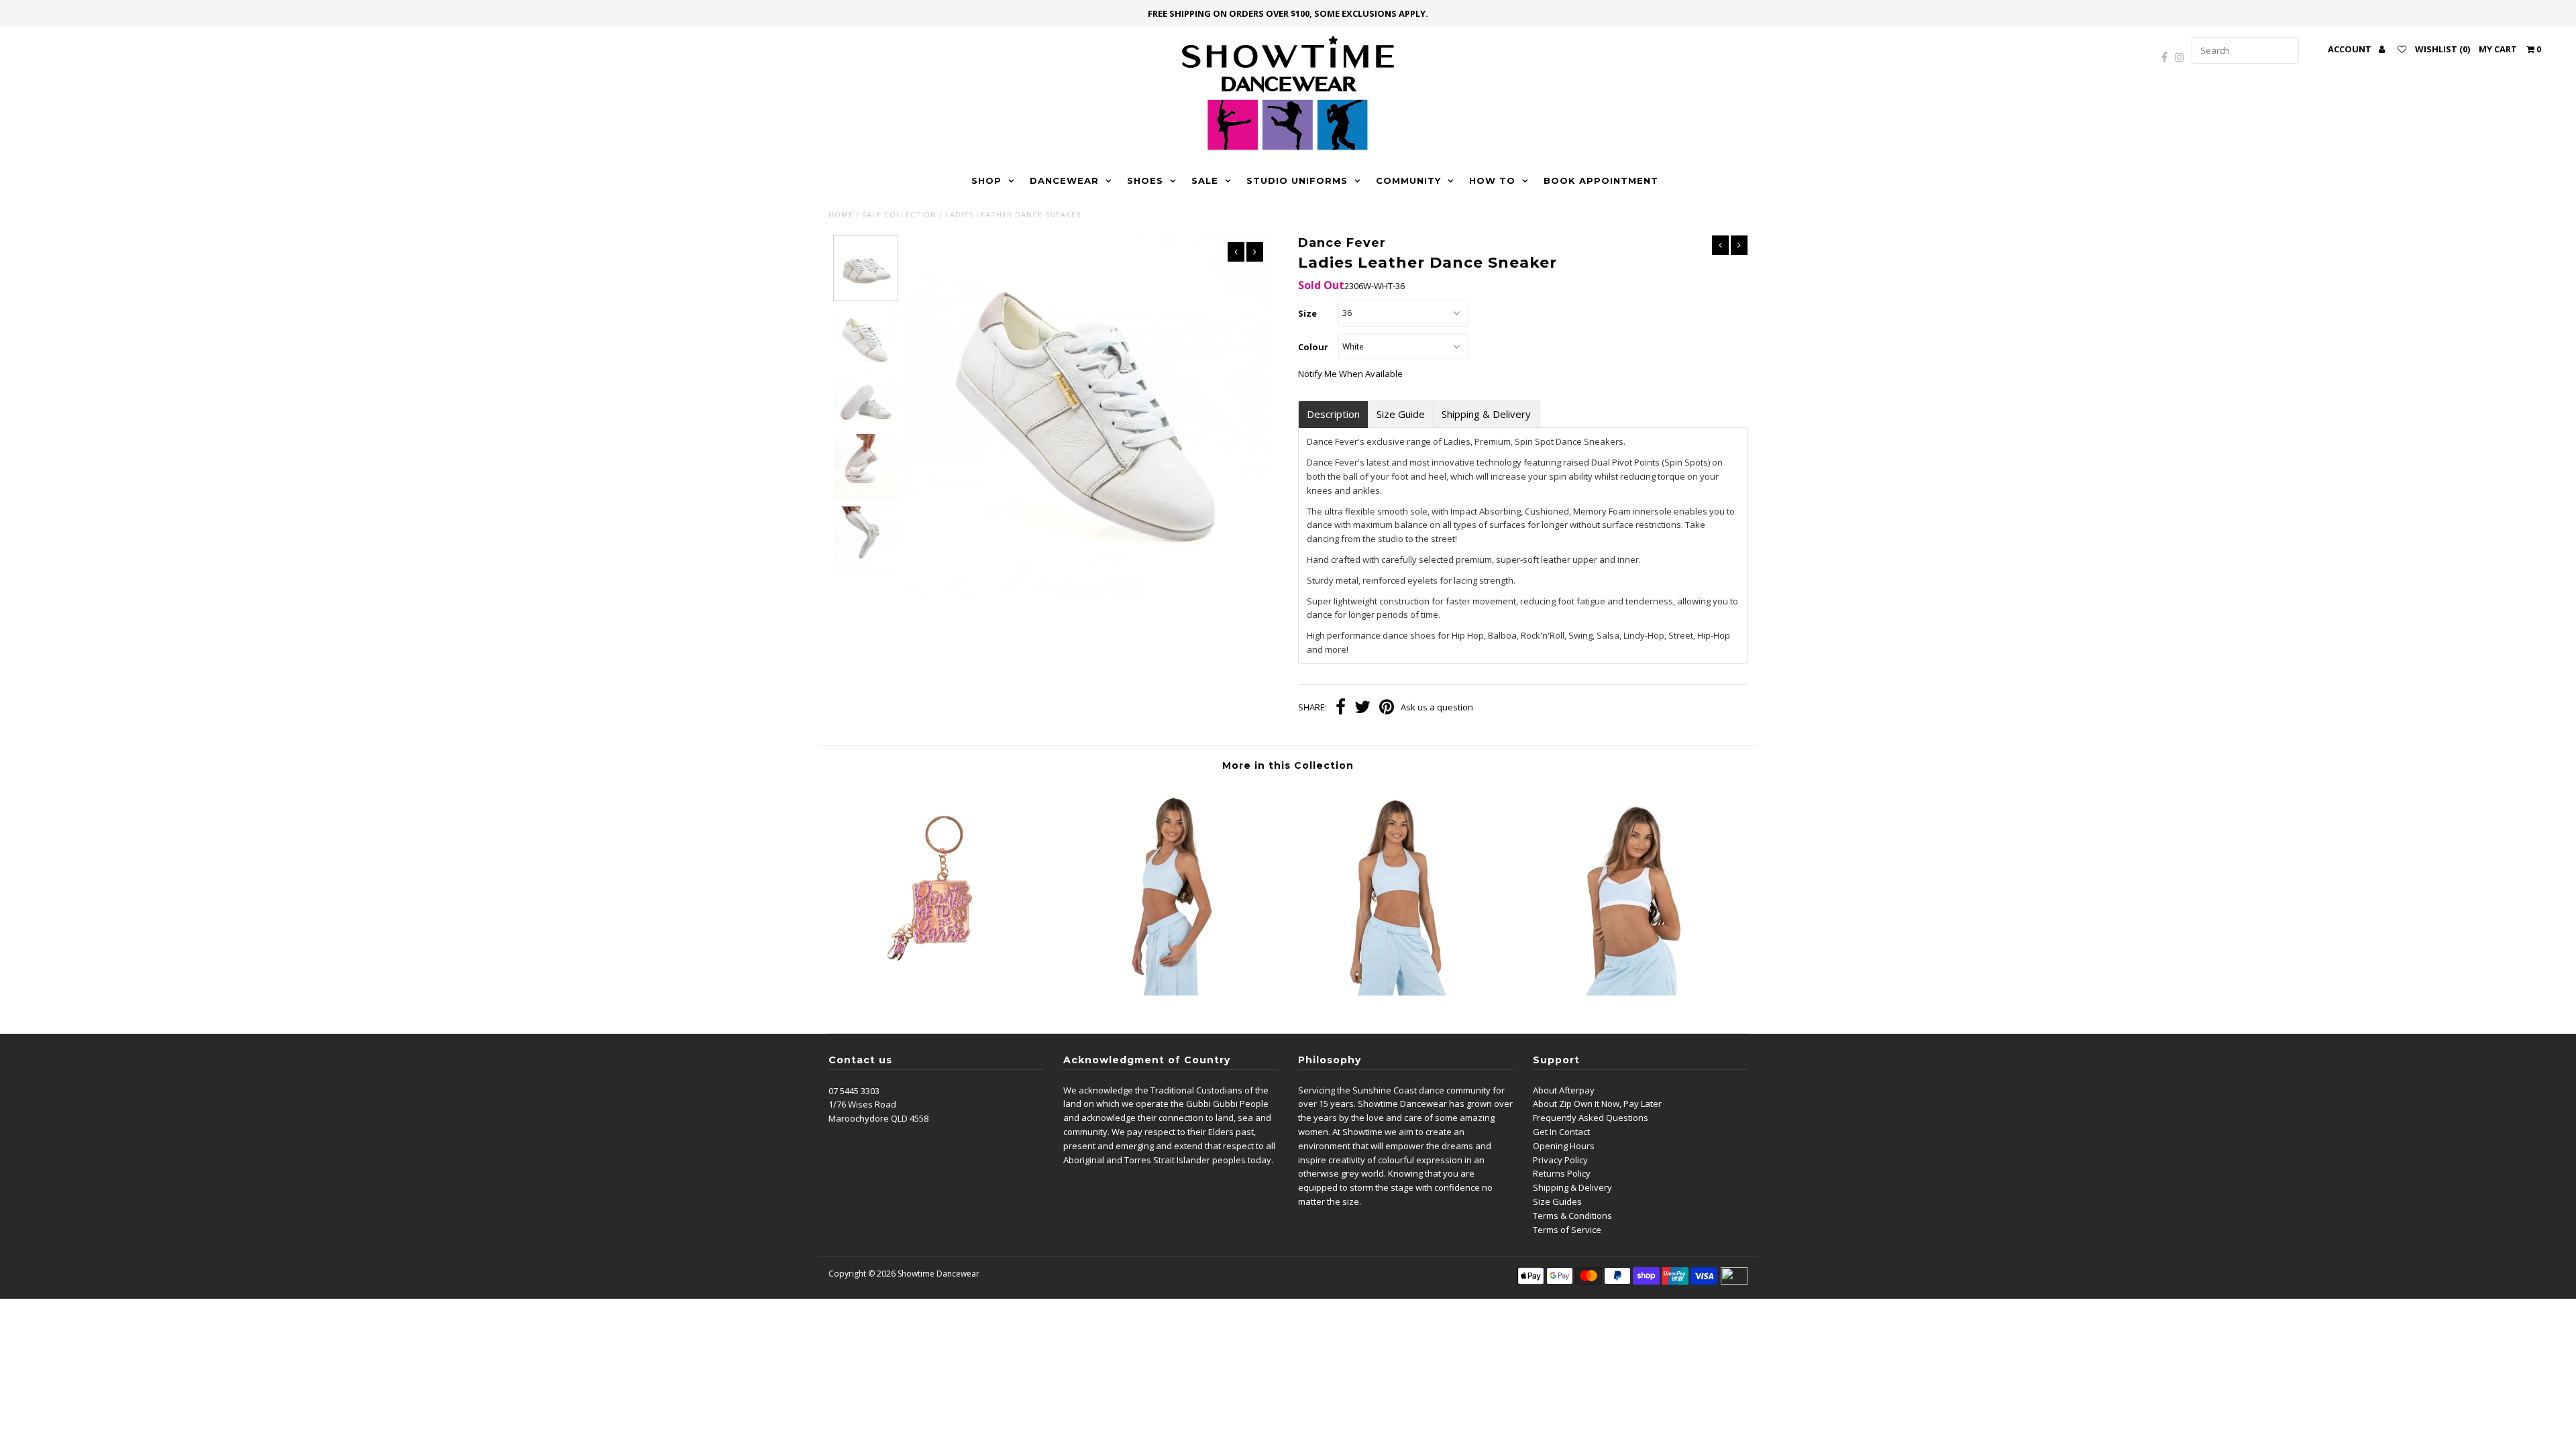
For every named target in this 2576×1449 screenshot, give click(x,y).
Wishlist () (2443, 49)
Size (1307, 313)
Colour (1313, 347)
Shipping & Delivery (1486, 414)
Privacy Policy (1560, 1160)
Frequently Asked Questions (1591, 1118)
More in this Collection (1288, 765)
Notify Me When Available (1350, 374)
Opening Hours (1564, 1146)
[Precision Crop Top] (1173, 992)
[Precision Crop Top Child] (1403, 992)
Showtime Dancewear (938, 1274)
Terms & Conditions (1572, 1216)
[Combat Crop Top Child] (1633, 992)
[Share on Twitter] (1362, 708)
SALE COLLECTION (899, 214)
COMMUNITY (1408, 180)
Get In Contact (1561, 1132)
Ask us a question (1437, 707)
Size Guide (1401, 414)
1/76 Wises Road (862, 1104)
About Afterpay (1564, 1090)
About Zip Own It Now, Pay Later (1597, 1104)
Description (1333, 414)
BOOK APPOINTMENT (1601, 180)
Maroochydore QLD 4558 (878, 1118)
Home (841, 214)
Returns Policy (1562, 1173)
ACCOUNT (2351, 49)
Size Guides (1557, 1201)
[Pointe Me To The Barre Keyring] (943, 992)
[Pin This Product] (1387, 708)
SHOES (1145, 180)
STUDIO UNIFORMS (1297, 180)
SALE (1205, 180)
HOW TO (1492, 180)
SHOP (986, 180)
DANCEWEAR (1064, 180)
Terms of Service (1567, 1230)
